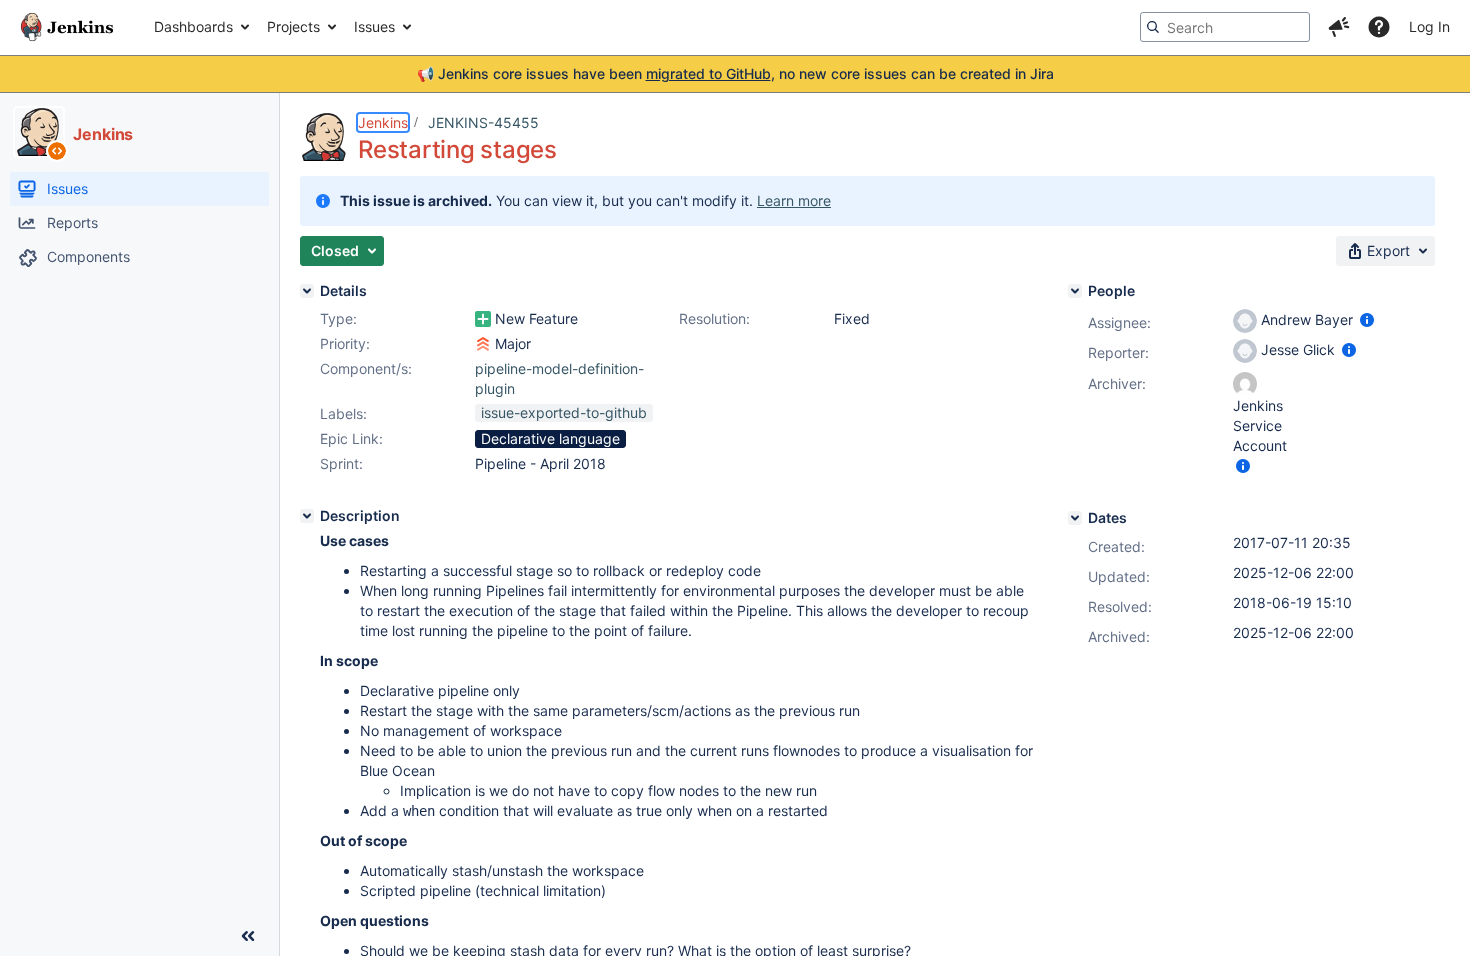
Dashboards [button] (193, 26)
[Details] (307, 291)
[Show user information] (1367, 319)
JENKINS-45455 (483, 122)
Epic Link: (351, 438)
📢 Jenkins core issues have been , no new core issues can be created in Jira (735, 73)
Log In (1429, 26)
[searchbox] (1225, 27)
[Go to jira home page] (67, 27)
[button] (1339, 27)
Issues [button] (374, 26)
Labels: (343, 413)
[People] (1075, 291)
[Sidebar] (248, 936)
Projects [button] (293, 26)
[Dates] (1075, 518)
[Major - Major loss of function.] (483, 344)
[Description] (307, 516)
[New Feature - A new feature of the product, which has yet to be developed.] (483, 319)
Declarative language (550, 438)
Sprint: (341, 463)
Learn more (794, 200)
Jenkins (383, 122)
